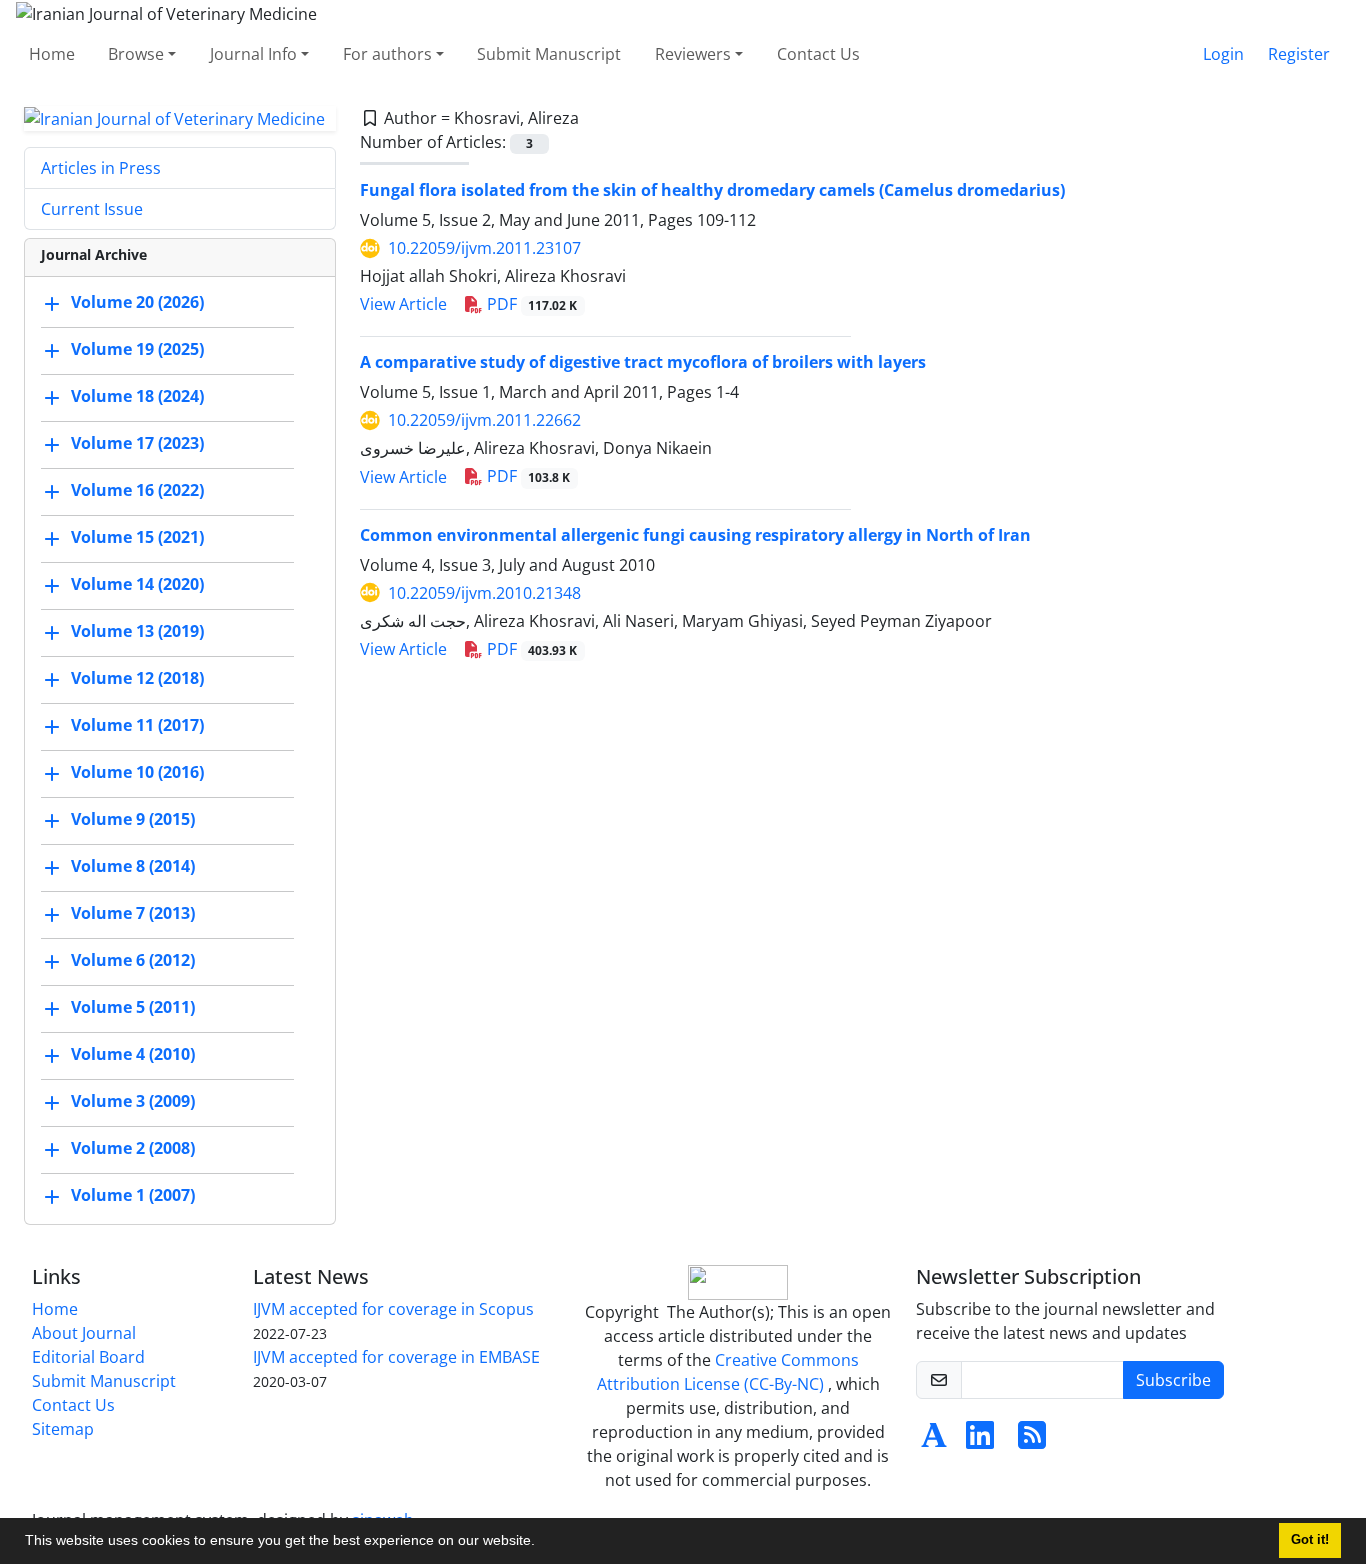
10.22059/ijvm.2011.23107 (484, 248)
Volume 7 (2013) (133, 914)
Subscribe (1173, 1380)
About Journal (84, 1333)
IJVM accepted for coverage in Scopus (393, 1309)
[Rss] (1032, 1441)
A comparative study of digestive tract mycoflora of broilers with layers (643, 362)
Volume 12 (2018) (137, 679)
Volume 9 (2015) (133, 820)
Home (52, 54)
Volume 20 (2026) (137, 303)
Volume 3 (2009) (133, 1102)
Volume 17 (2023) (137, 444)
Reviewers (693, 54)
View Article (403, 304)
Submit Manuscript (549, 54)
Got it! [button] (1310, 1540)
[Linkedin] (980, 1441)
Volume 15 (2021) (137, 538)
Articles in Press (101, 168)
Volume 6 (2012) (133, 961)
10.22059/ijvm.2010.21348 (484, 593)
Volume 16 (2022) (137, 491)
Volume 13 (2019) (137, 632)
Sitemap (63, 1429)
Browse (136, 54)
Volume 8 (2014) (133, 867)
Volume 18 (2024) (137, 397)
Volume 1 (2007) (133, 1196)
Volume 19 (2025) (137, 350)
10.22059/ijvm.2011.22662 (484, 420)
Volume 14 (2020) (137, 585)
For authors (387, 54)
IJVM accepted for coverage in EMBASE (396, 1357)
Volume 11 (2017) (137, 726)
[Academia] (934, 1441)
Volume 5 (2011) (133, 1008)
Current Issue (92, 209)
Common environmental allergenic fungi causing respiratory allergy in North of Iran (695, 535)
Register (1299, 54)
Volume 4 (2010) (133, 1055)
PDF (530, 304)
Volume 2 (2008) (133, 1149)
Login (1223, 54)
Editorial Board (88, 1357)
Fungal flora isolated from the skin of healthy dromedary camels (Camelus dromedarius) (712, 190)
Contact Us (818, 54)
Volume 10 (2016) (137, 773)
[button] (542, 1543)
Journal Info (253, 54)
